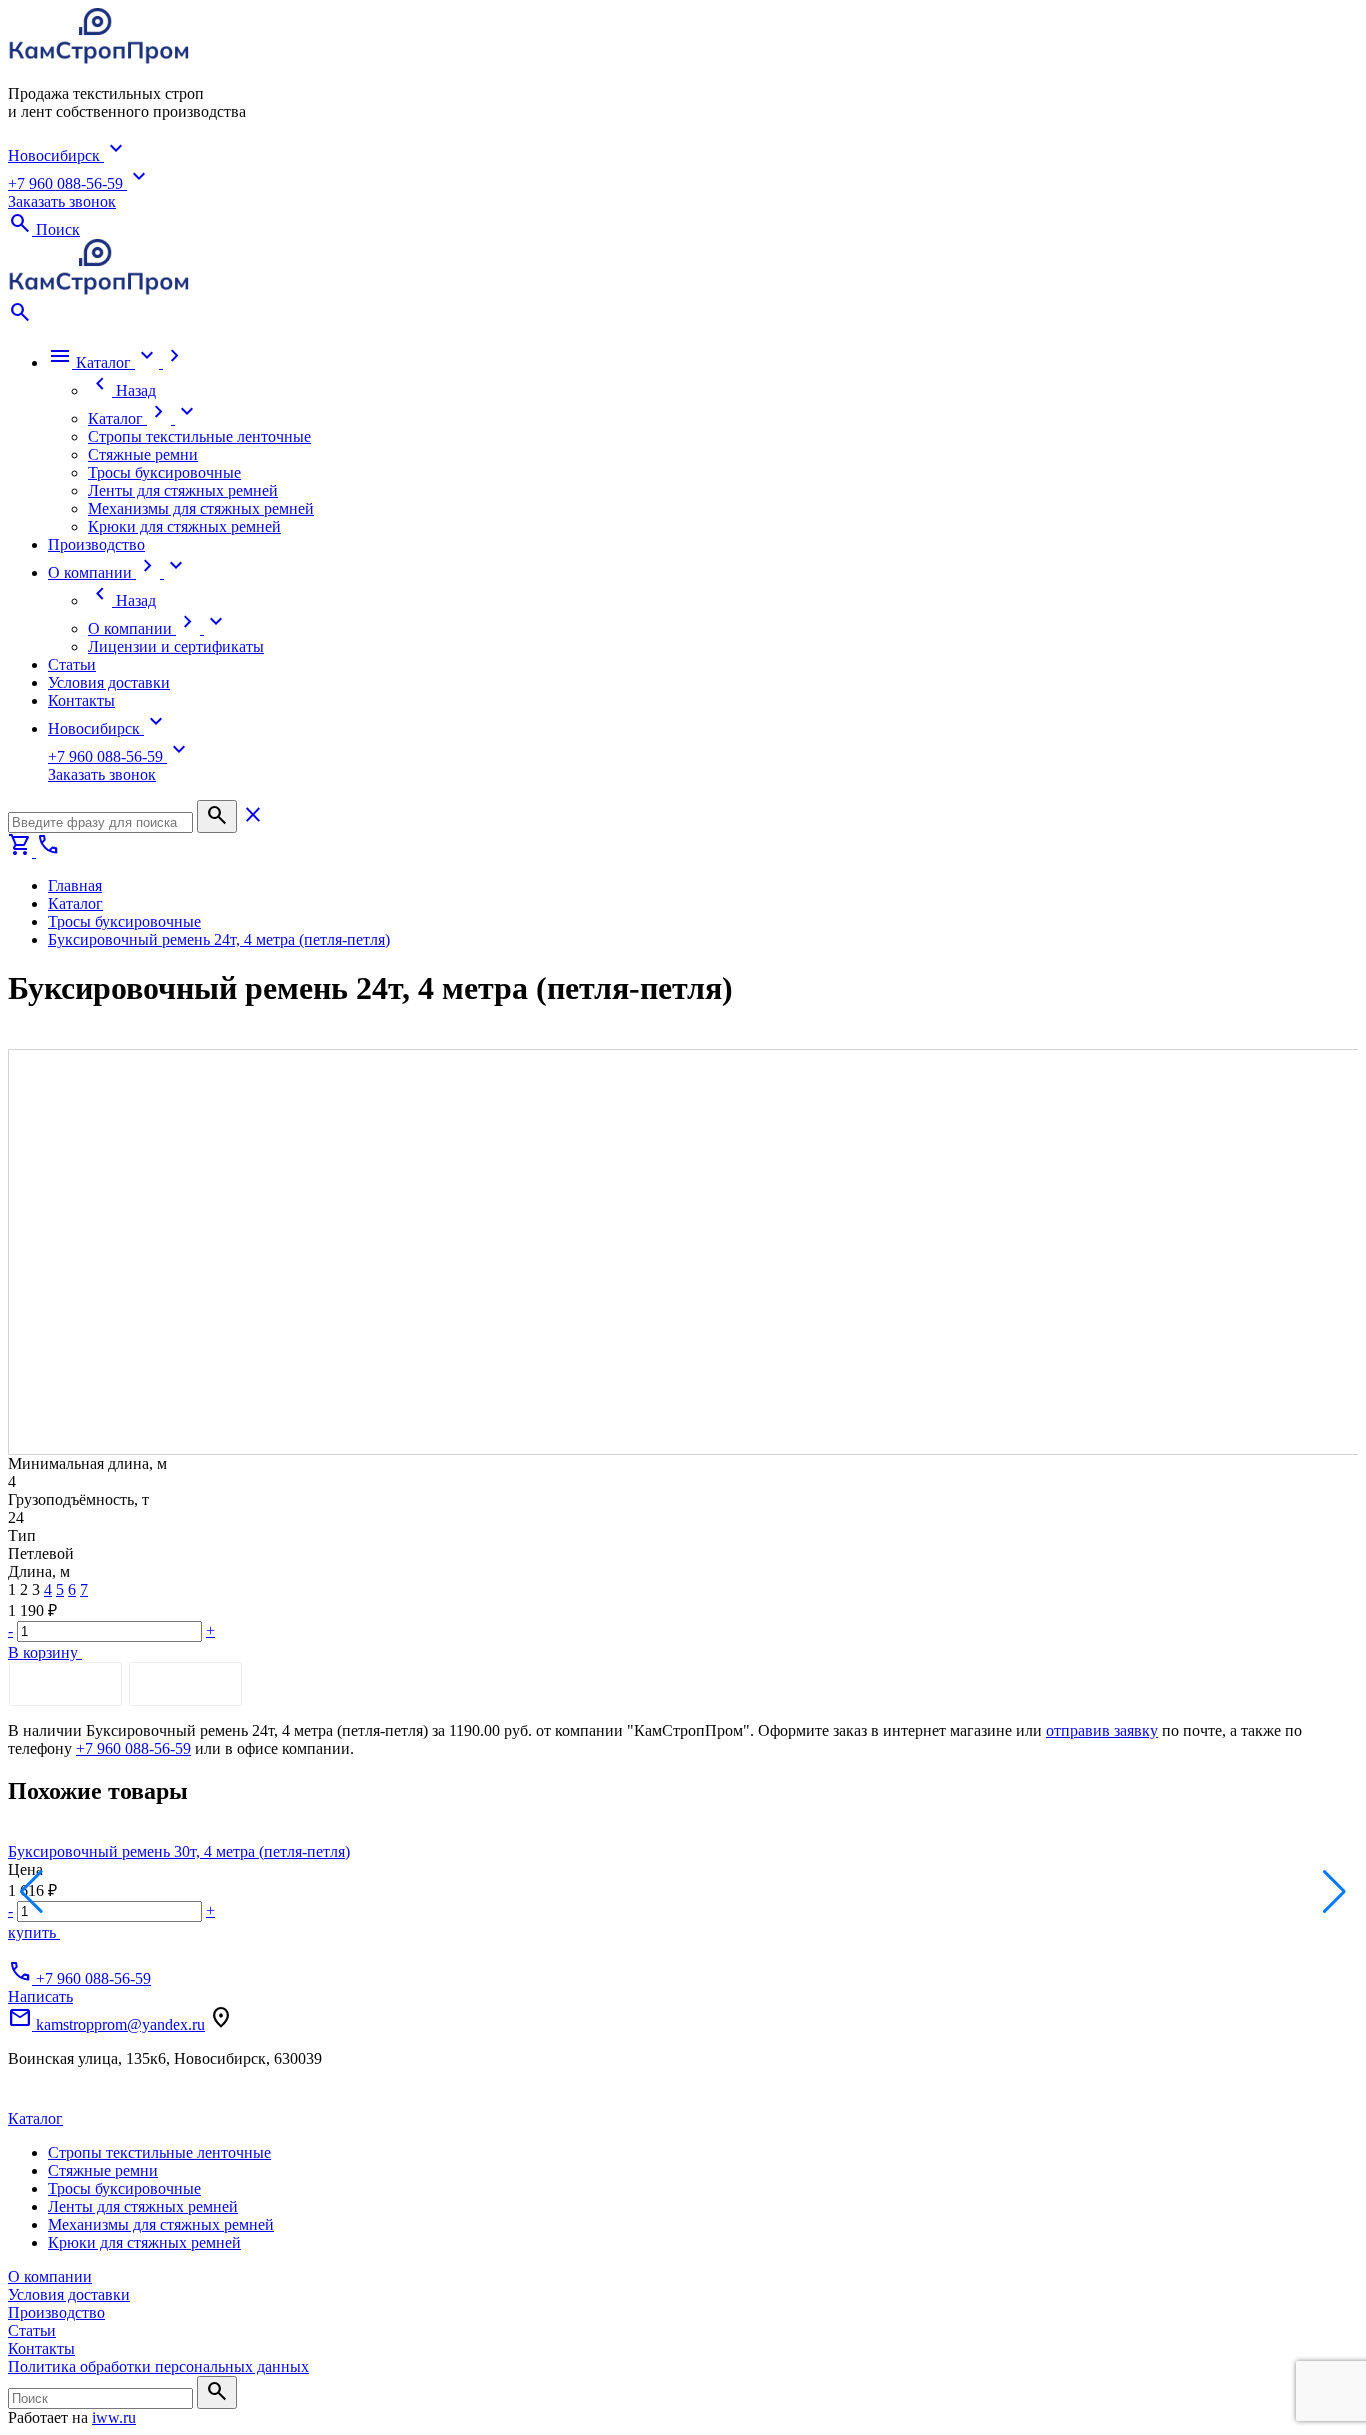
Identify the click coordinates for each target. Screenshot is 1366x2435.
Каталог (35, 2118)
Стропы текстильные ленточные (159, 2152)
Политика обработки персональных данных (158, 2366)
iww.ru (114, 2417)
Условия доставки (69, 2294)
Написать (40, 1996)
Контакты (41, 2348)
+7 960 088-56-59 (133, 1748)
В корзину (45, 1652)
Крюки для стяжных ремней (144, 2242)
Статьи (32, 2330)
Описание (65, 1683)
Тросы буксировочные (124, 2188)
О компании (50, 2276)
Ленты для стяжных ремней (143, 2206)
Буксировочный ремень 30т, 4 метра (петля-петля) (179, 1851)
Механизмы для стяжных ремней (161, 2224)
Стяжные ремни (103, 2170)
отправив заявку (1102, 1730)
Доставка (185, 1683)
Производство (56, 2312)
